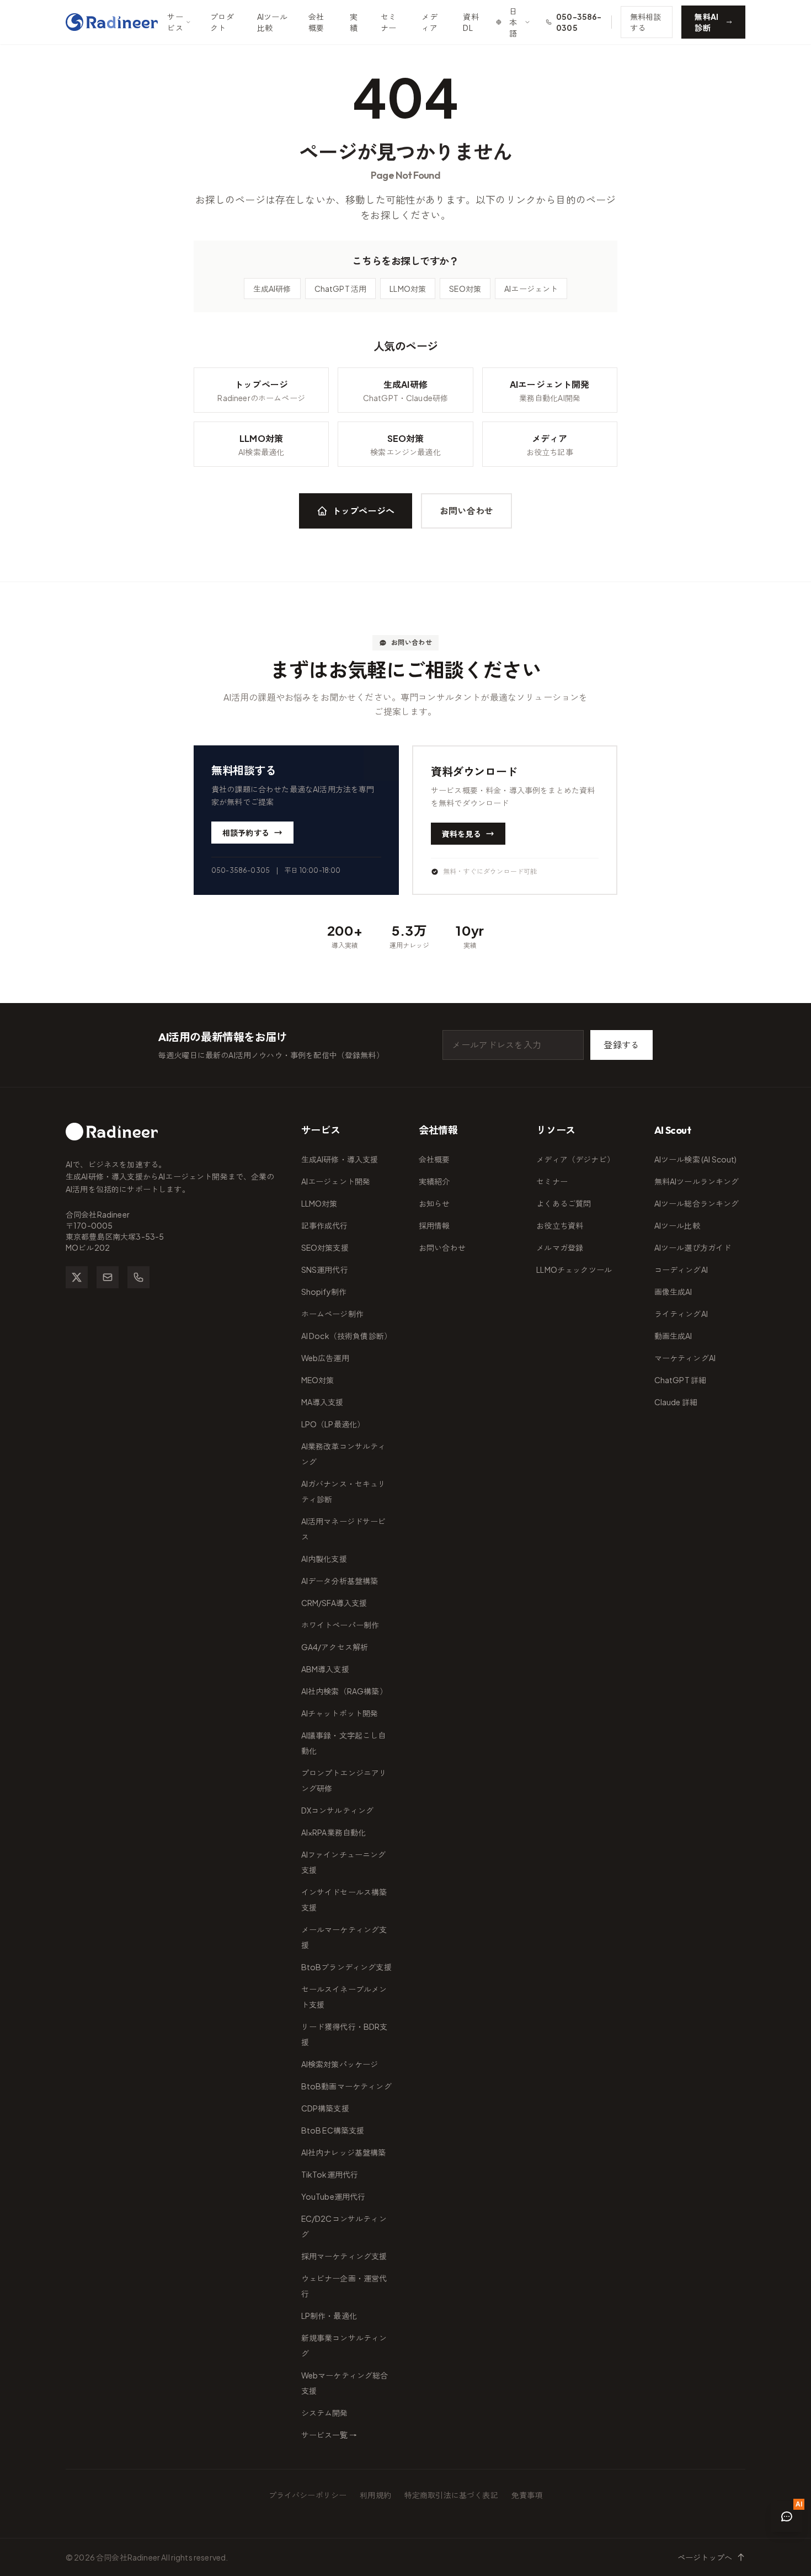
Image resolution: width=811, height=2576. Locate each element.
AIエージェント (531, 289)
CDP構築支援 (325, 2108)
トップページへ (363, 511)
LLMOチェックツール (574, 1270)
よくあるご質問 (564, 1203)
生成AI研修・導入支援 (340, 1159)
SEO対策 (465, 289)
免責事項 (527, 2495)
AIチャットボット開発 (340, 1713)
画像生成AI (673, 1292)
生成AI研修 (272, 289)
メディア (429, 22)
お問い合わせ (466, 511)
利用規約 (375, 2495)
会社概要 (316, 22)
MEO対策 (318, 1380)
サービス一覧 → (329, 2435)
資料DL (471, 22)
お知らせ (434, 1203)
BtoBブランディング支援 (346, 1967)
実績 (354, 22)
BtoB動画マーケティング (346, 2086)
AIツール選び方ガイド (693, 1247)
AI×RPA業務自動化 (334, 1832)
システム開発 (325, 2413)
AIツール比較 (272, 22)
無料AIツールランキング (697, 1181)
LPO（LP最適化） (333, 1424)
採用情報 (434, 1225)
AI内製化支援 (324, 1559)
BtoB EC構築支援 (333, 2130)
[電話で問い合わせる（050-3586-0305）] (138, 1277)
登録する (621, 1045)
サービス (175, 22)
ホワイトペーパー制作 (340, 1625)
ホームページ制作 (332, 1314)
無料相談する (646, 22)
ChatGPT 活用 (341, 289)
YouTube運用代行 (334, 2196)
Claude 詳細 (676, 1402)
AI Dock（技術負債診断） (346, 1336)
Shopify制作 (324, 1292)
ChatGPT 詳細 (681, 1380)
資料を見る (461, 834)
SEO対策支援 (325, 1247)
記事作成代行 (325, 1225)
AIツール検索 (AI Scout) (696, 1159)
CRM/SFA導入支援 (334, 1603)
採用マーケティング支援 (344, 2256)
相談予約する (246, 833)
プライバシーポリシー (308, 2495)
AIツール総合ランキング (697, 1203)
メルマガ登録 (560, 1247)
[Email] (108, 1277)
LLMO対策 (408, 289)
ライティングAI (681, 1314)
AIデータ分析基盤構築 (340, 1581)
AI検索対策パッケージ (340, 2064)
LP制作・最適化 (329, 2316)
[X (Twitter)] (77, 1277)
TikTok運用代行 (330, 2174)
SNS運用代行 (325, 1270)
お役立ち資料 (560, 1225)
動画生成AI (673, 1336)
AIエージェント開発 (336, 1181)
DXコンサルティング (338, 1810)
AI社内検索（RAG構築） (344, 1691)
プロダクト (222, 22)
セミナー (388, 22)
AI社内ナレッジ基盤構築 (344, 2152)
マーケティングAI (685, 1358)
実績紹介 (434, 1181)
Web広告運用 (325, 1358)
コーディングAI (681, 1270)
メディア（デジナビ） (575, 1159)
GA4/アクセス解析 (335, 1647)
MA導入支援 (322, 1402)
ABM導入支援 (325, 1669)
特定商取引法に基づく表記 (451, 2495)
